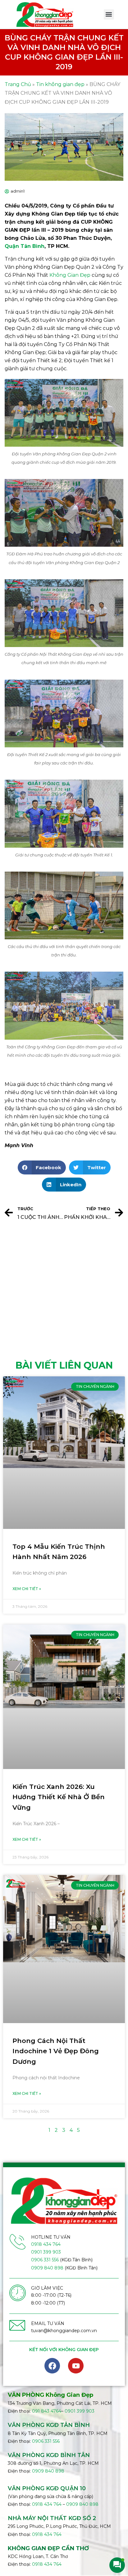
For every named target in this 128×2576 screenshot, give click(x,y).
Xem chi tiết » (27, 1589)
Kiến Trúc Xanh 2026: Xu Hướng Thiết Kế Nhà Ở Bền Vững (59, 1797)
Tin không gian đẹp (60, 84)
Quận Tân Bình (25, 246)
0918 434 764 (46, 2244)
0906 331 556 (45, 2260)
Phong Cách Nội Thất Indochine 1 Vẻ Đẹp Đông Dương (56, 2051)
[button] (109, 14)
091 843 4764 (47, 2411)
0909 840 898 (47, 2268)
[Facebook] (52, 2366)
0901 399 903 (46, 2252)
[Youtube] (76, 2366)
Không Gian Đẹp (70, 275)
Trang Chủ (18, 84)
